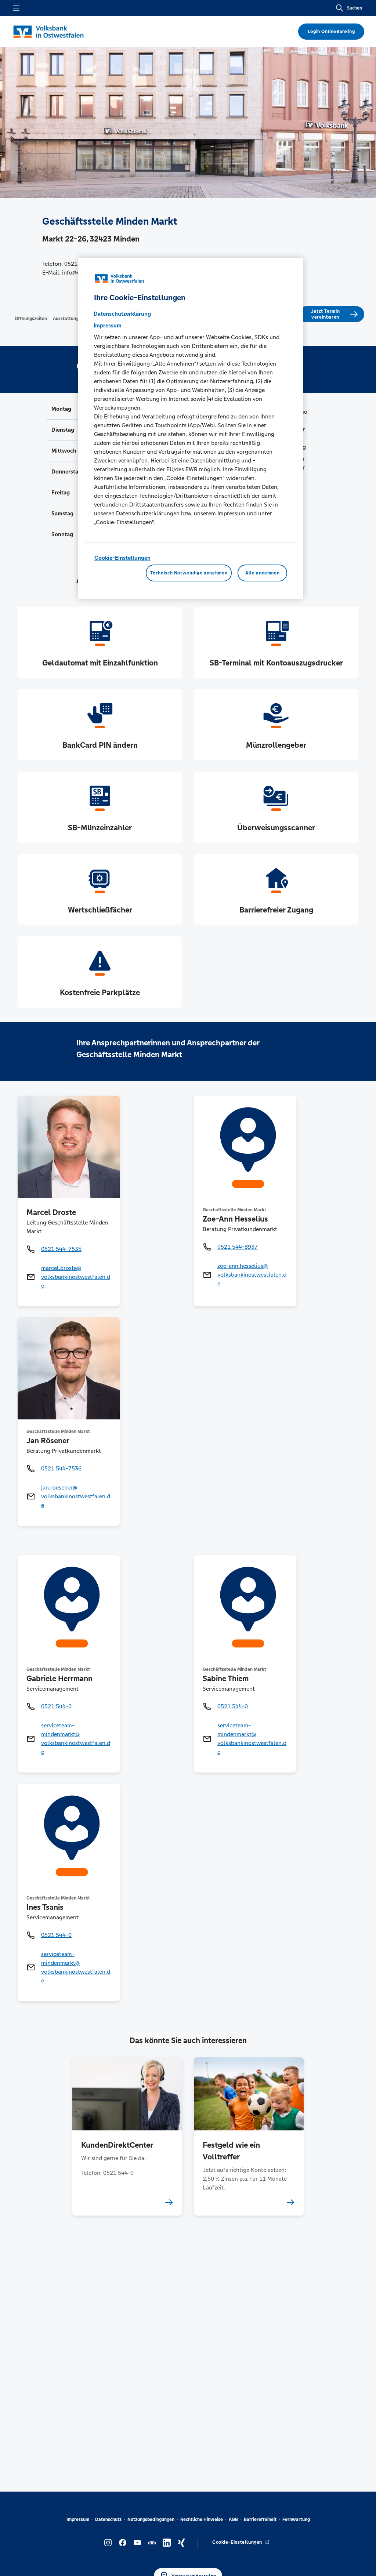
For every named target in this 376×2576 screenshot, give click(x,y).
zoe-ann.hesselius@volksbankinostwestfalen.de (252, 1275)
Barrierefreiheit (260, 2519)
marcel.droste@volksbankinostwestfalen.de (76, 1277)
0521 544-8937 (238, 1247)
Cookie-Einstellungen (122, 558)
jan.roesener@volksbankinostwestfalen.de (76, 1496)
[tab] (31, 318)
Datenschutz (108, 2519)
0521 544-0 (56, 1706)
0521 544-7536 (61, 1468)
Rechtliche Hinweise (202, 2519)
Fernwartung (296, 2519)
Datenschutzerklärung (122, 314)
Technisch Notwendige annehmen (189, 573)
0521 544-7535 (61, 1249)
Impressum (78, 2519)
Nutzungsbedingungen (151, 2519)
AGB (233, 2519)
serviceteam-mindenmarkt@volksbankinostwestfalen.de (76, 1739)
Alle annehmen (262, 573)
